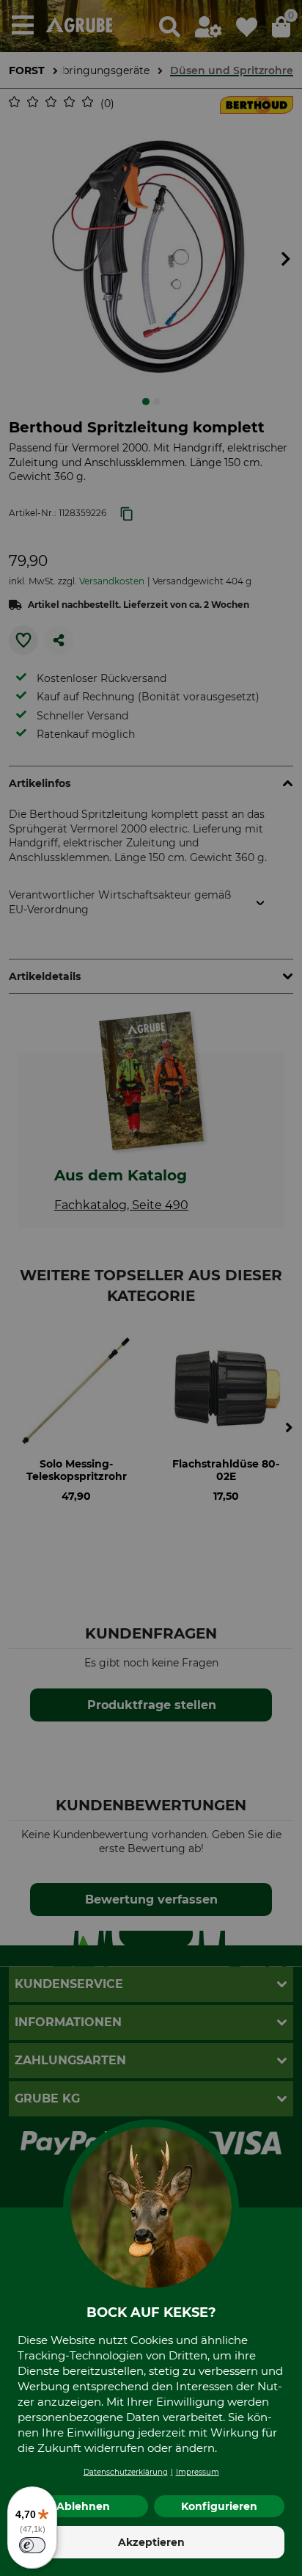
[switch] (32, 2545)
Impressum (198, 2472)
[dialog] (151, 1288)
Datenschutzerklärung (126, 2472)
